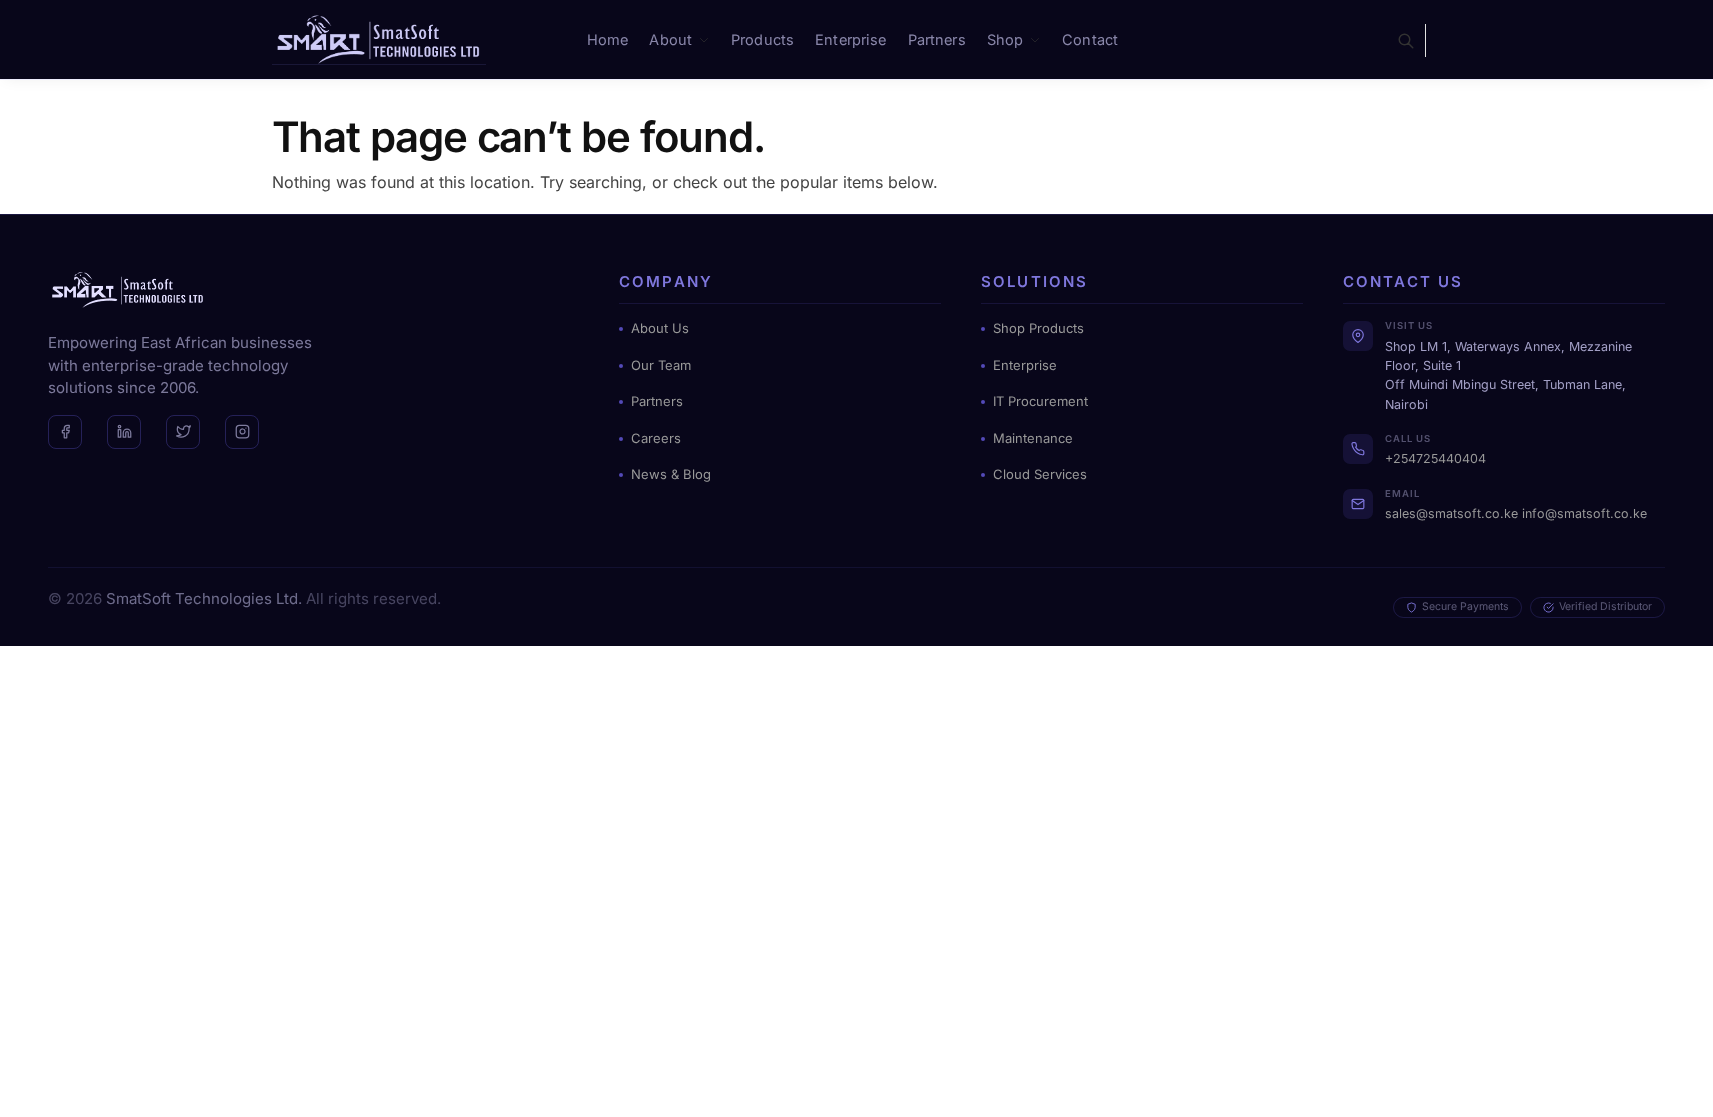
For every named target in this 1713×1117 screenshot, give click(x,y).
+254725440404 (1435, 458)
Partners (657, 401)
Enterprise (1025, 365)
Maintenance (1033, 438)
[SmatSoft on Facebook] (65, 432)
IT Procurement (1040, 401)
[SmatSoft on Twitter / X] (183, 432)
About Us (660, 328)
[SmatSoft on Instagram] (242, 432)
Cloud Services (1040, 474)
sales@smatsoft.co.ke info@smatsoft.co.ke (1516, 513)
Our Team (661, 365)
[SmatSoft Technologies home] (128, 289)
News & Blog (671, 474)
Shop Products (1038, 328)
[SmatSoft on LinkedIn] (124, 432)
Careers (656, 438)
